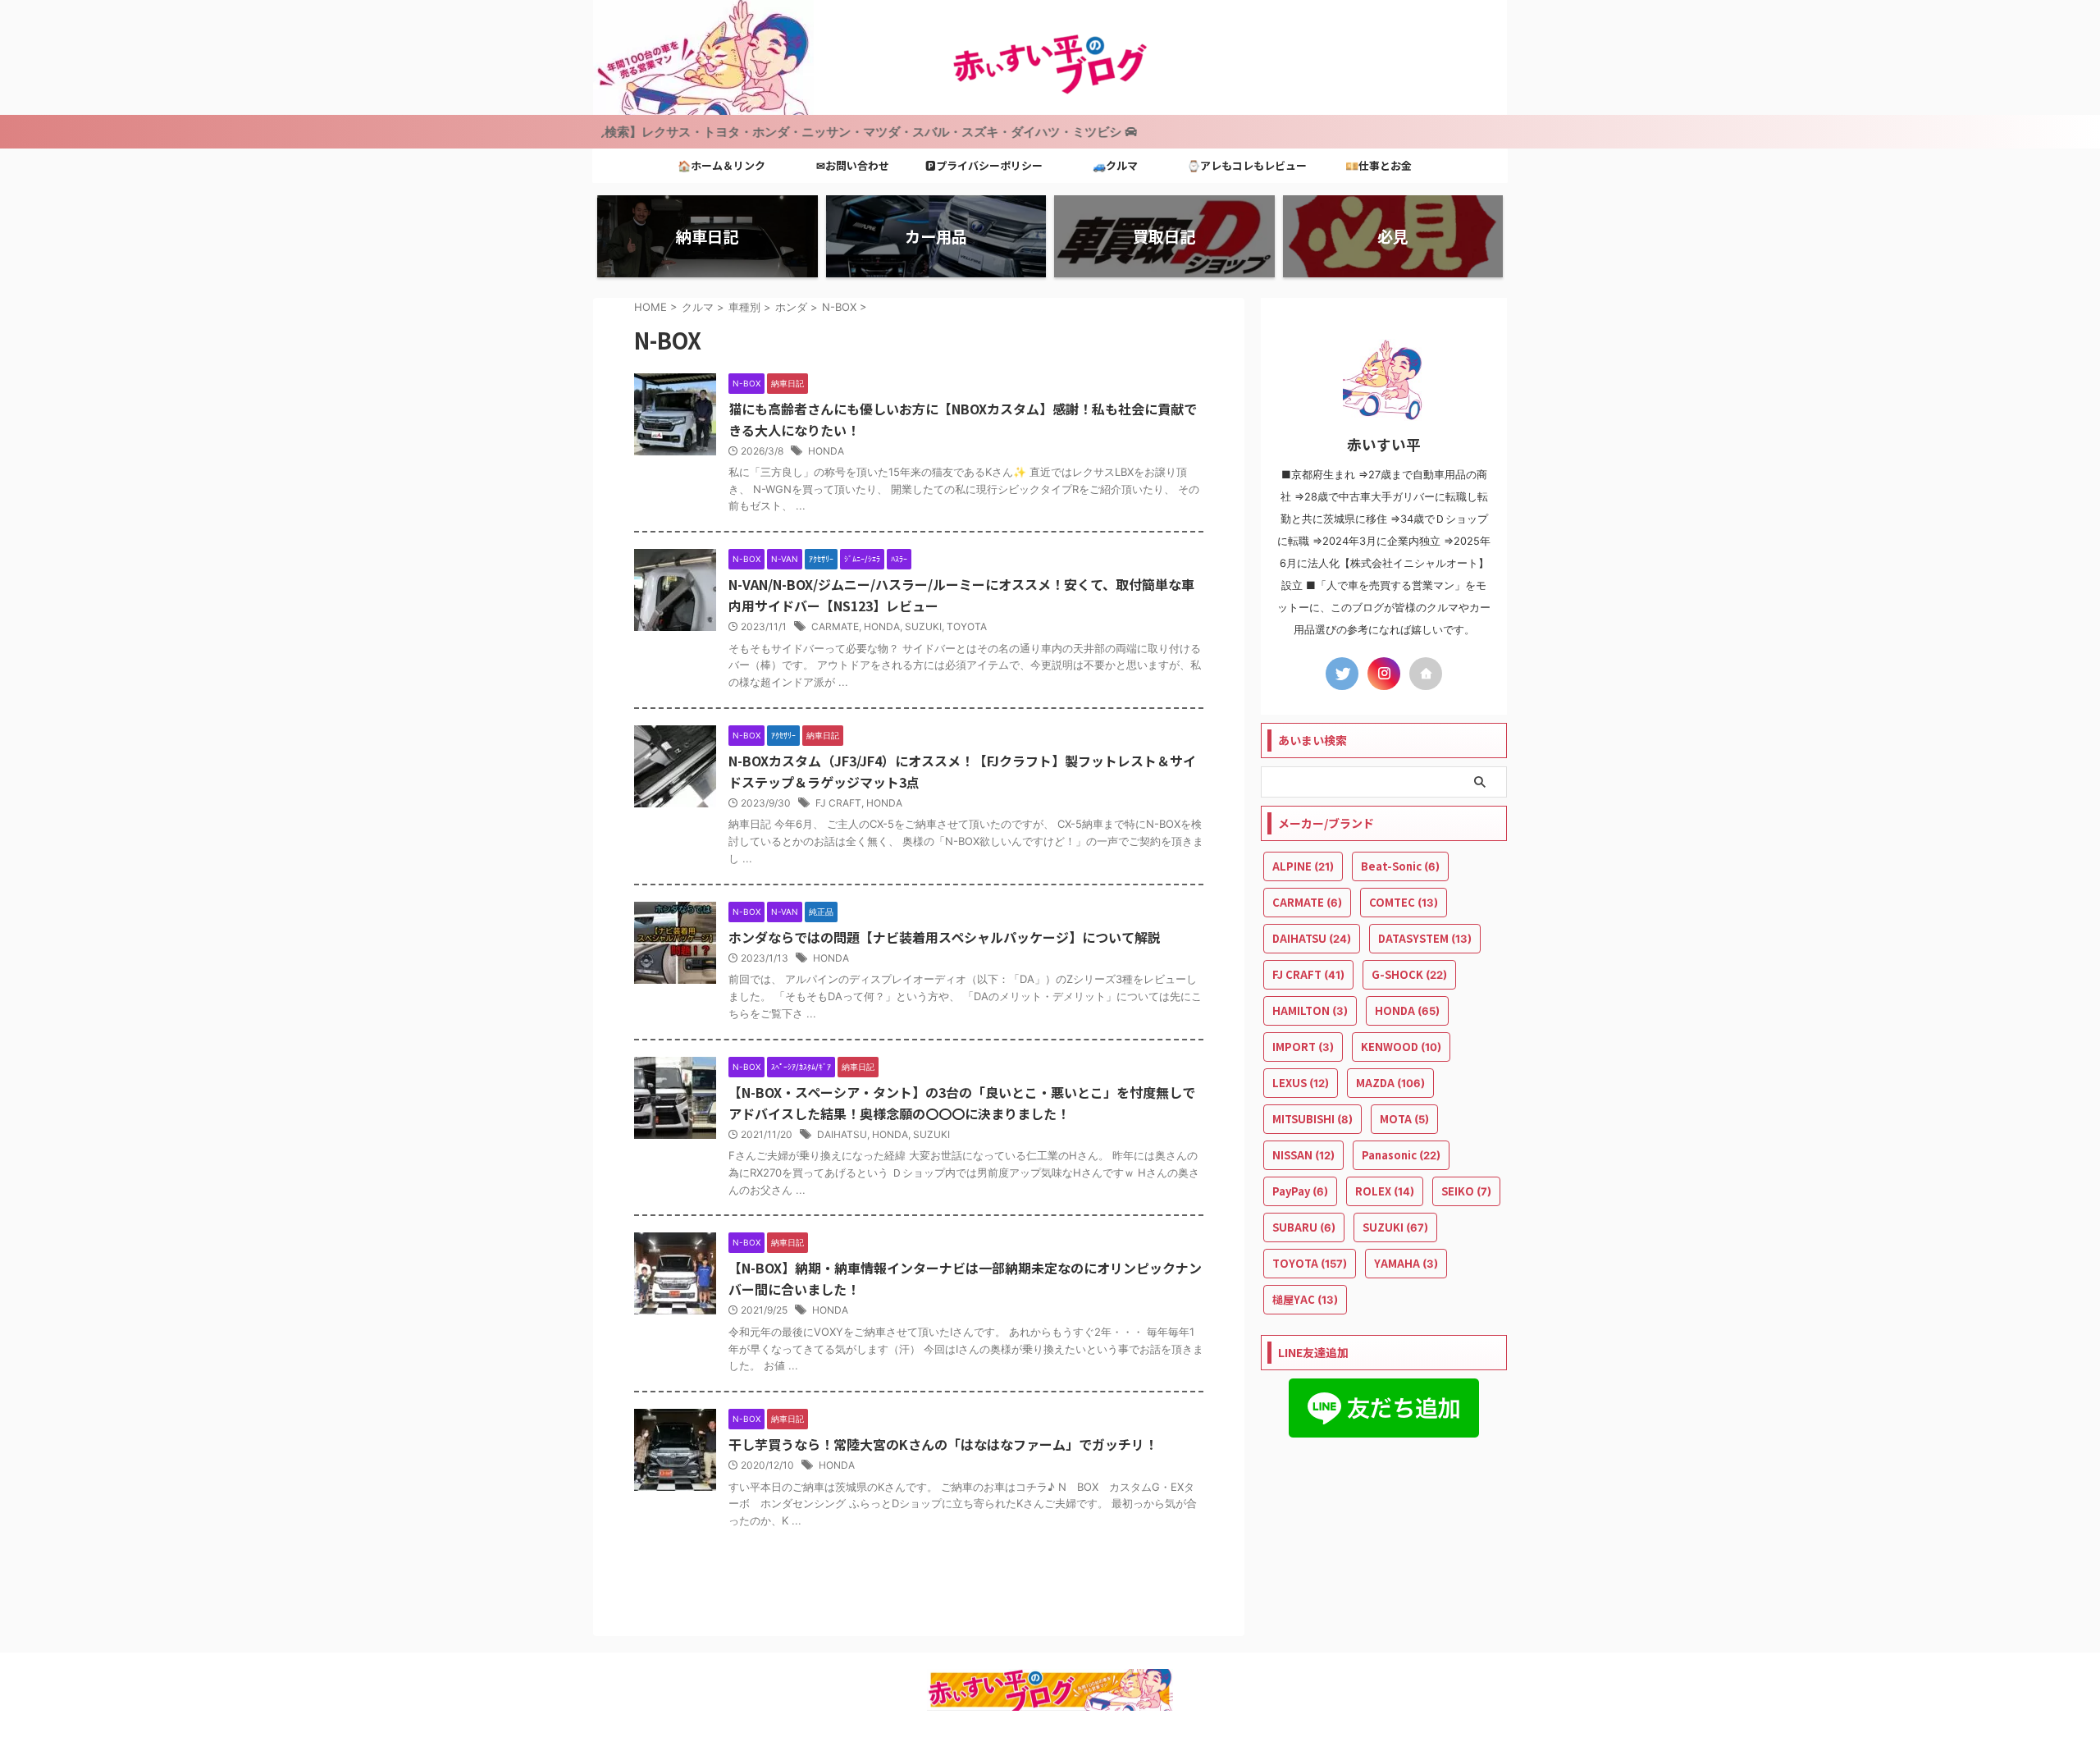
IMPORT (1303, 1047)
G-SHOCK (1409, 974)
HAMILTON (1310, 1010)
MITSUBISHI (1312, 1119)
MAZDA (1390, 1083)
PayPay (1300, 1191)
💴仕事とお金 (1379, 165)
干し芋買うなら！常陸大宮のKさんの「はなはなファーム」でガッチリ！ (943, 1444)
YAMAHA (1406, 1263)
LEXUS (1301, 1083)
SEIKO (1466, 1191)
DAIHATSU (842, 1134)
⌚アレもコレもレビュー (1247, 165)
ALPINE (1303, 866)
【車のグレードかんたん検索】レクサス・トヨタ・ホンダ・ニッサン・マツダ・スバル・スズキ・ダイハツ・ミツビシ (714, 132)
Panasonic (1401, 1155)
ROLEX (1385, 1191)
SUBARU (1304, 1227)
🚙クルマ (1115, 165)
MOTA (1404, 1119)
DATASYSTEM (1425, 938)
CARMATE (835, 626)
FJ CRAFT (838, 803)
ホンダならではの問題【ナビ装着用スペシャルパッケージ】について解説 (945, 937)
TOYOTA (967, 626)
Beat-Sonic (1400, 866)
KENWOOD (1401, 1047)
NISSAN (1303, 1155)
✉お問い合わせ (853, 165)
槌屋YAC (1305, 1299)
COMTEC (1404, 902)
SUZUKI (923, 626)
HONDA (826, 451)
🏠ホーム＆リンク (721, 165)
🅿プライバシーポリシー (984, 165)
